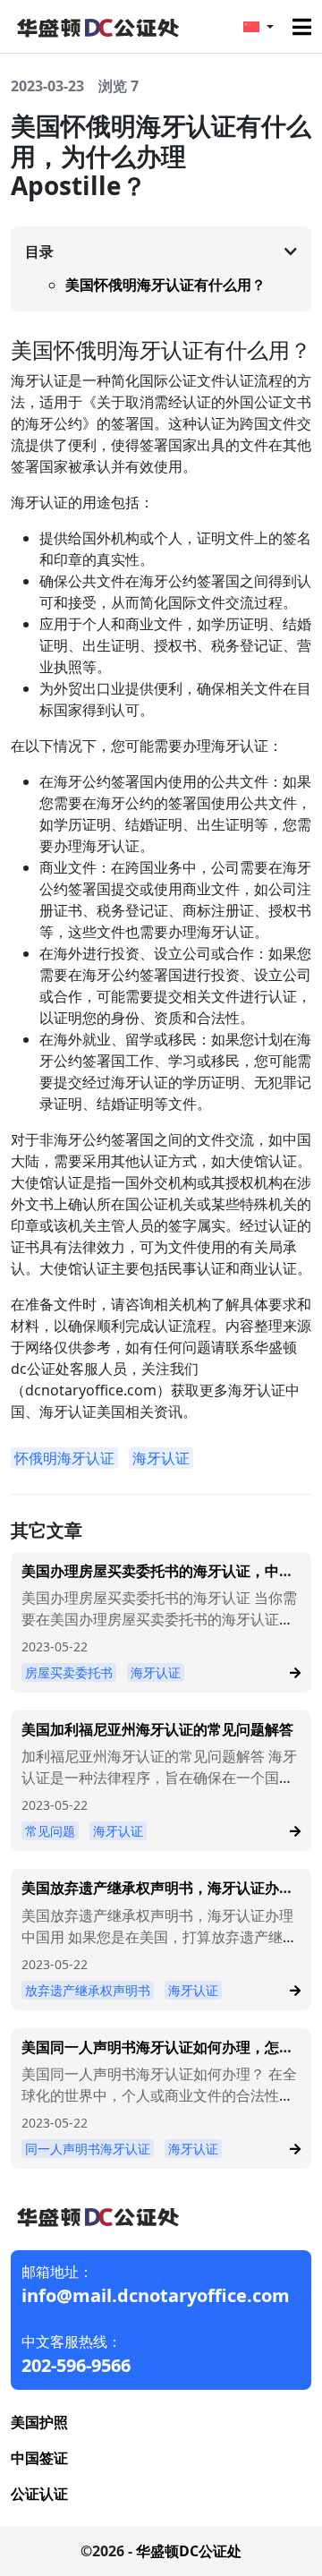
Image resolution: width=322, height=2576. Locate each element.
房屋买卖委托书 (69, 1672)
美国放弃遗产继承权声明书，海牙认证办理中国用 (157, 1896)
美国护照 (39, 2422)
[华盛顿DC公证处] (97, 25)
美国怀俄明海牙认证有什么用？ (165, 285)
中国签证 (39, 2458)
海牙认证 (161, 1458)
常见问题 (50, 1831)
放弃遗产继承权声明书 (88, 1990)
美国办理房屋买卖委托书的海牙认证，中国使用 (157, 1579)
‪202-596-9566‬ (76, 2365)
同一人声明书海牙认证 (88, 2149)
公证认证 (39, 2494)
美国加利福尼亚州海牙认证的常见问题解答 (157, 1729)
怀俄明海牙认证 (64, 1458)
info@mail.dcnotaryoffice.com (156, 2295)
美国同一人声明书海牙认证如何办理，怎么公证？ (157, 2056)
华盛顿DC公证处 (189, 2551)
